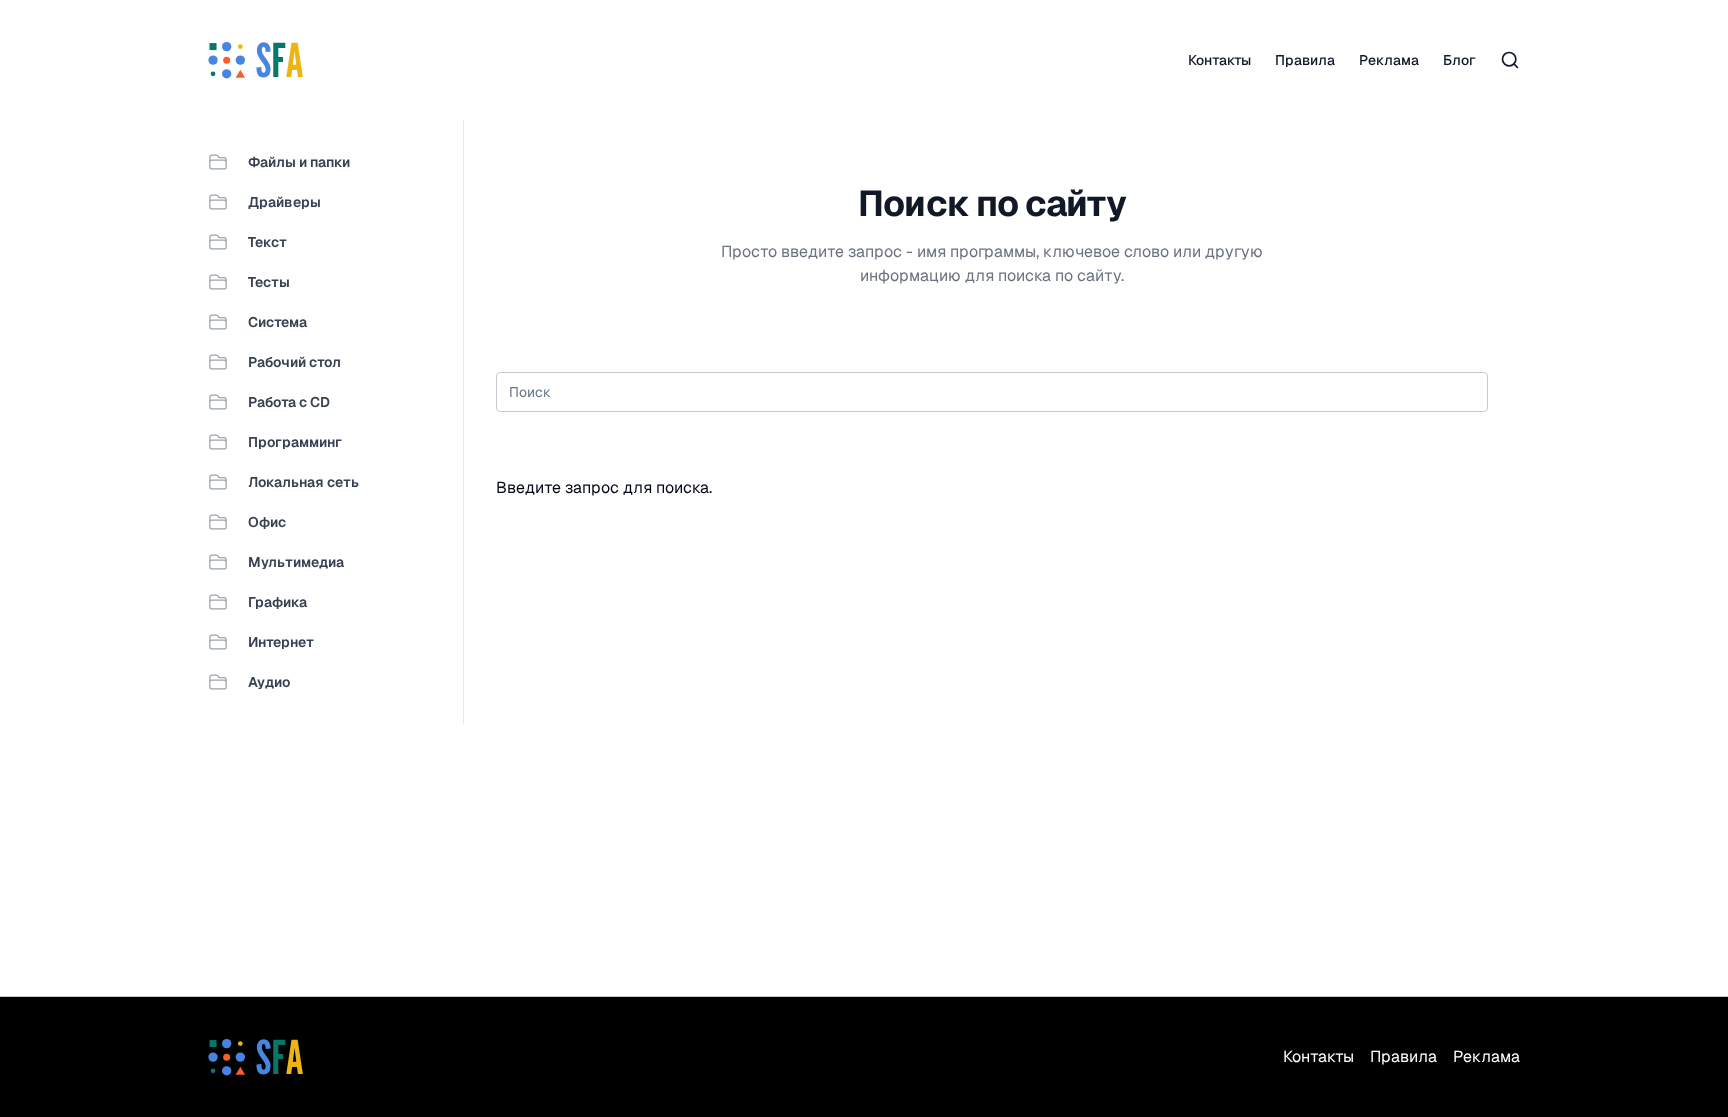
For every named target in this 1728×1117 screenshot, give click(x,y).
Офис (267, 522)
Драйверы (284, 202)
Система (277, 322)
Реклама (1389, 60)
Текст (267, 242)
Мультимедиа (296, 562)
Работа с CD (289, 402)
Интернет (281, 642)
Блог (1459, 60)
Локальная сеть (303, 482)
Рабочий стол (294, 362)
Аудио (269, 682)
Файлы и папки (299, 162)
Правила (1305, 60)
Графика (277, 602)
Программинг (295, 442)
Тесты (269, 282)
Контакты (1219, 60)
